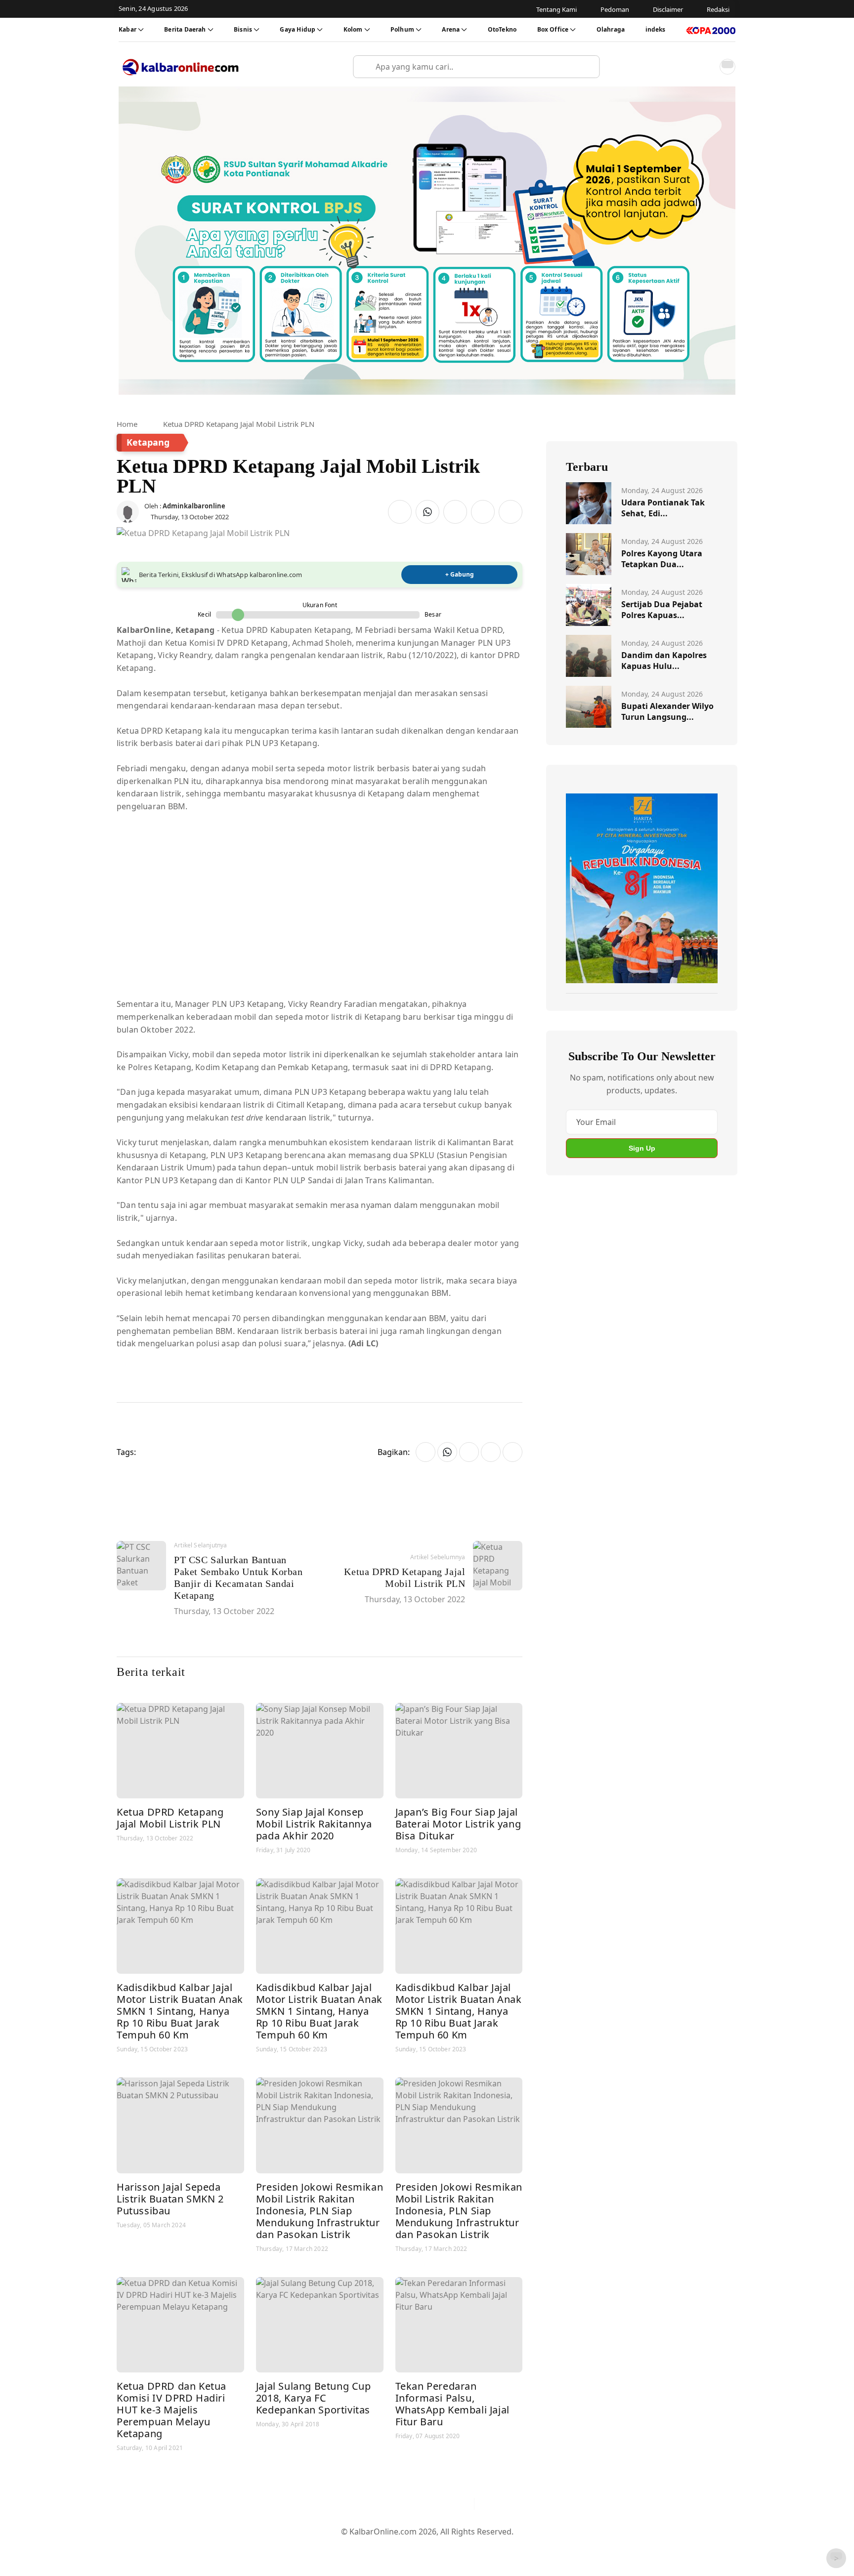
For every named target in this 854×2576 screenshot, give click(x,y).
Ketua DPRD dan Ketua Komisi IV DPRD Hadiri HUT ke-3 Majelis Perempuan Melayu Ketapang (171, 2410)
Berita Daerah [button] (185, 29)
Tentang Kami (327, 2547)
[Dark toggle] (727, 67)
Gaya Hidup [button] (298, 29)
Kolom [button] (353, 29)
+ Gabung (460, 574)
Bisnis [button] (243, 29)
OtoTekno (502, 29)
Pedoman (379, 2547)
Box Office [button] (553, 29)
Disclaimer (425, 2547)
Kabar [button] (128, 29)
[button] (706, 67)
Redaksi (467, 2547)
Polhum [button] (402, 29)
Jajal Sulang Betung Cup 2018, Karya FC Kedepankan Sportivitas (314, 2398)
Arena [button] (451, 29)
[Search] (588, 67)
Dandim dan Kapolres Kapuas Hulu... (664, 661)
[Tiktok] (462, 2504)
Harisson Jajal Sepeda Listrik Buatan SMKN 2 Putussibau (170, 2199)
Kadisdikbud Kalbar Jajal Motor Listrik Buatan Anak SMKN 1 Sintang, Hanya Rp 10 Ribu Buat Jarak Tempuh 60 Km (180, 2011)
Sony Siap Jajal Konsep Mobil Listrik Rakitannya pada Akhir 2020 (314, 1824)
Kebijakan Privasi (521, 2547)
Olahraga (611, 29)
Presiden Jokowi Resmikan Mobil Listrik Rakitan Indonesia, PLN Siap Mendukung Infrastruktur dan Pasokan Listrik (320, 2211)
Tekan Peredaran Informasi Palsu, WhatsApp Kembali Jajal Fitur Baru (452, 2404)
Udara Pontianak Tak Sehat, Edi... (663, 508)
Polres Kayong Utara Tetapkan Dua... (662, 559)
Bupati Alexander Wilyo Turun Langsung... (667, 711)
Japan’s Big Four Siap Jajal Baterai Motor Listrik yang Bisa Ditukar (458, 1824)
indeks (656, 29)
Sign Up (642, 1148)
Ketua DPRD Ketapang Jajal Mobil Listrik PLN (170, 1818)
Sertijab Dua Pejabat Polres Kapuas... (662, 610)
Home (127, 424)
